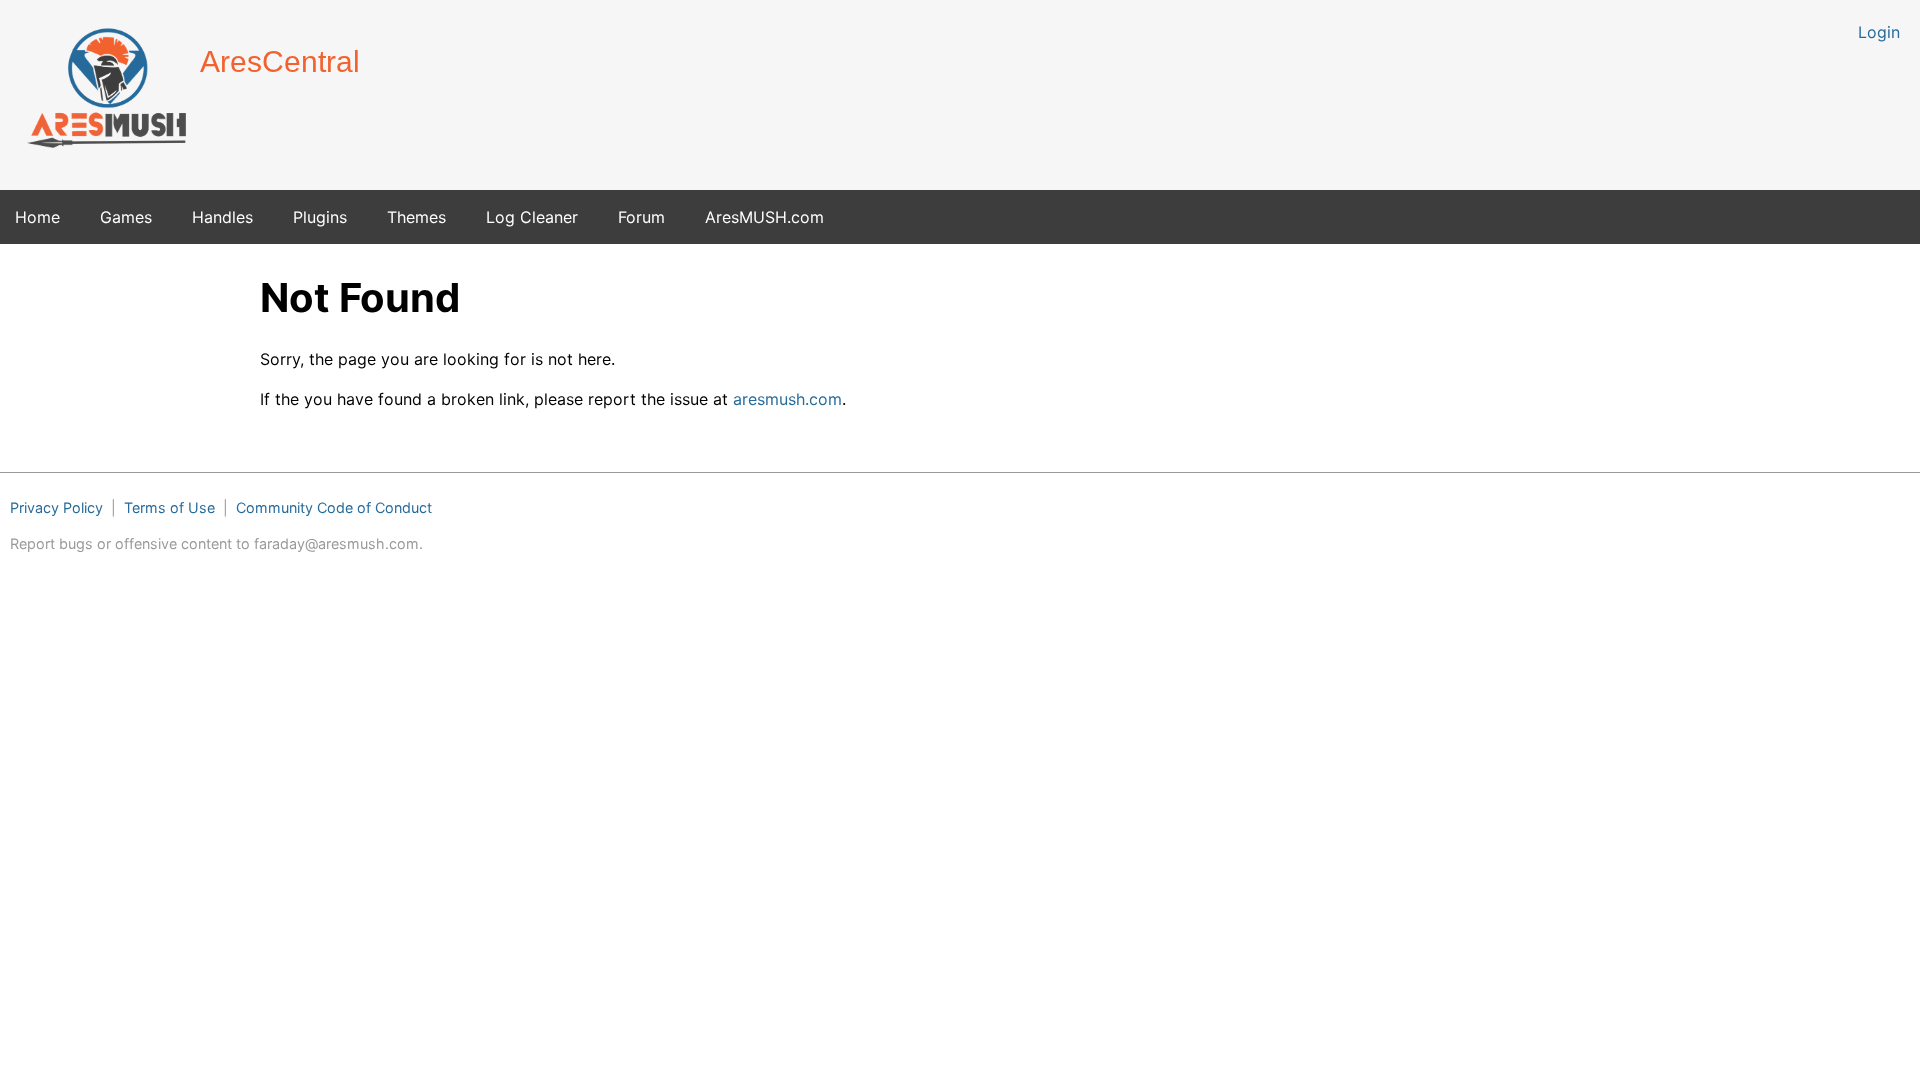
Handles (222, 217)
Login (1879, 32)
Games (126, 217)
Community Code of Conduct (334, 507)
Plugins (320, 217)
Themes (416, 217)
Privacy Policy (56, 507)
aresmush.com (787, 399)
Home (37, 217)
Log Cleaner (532, 217)
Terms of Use (169, 507)
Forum (641, 217)
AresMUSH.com (764, 217)
